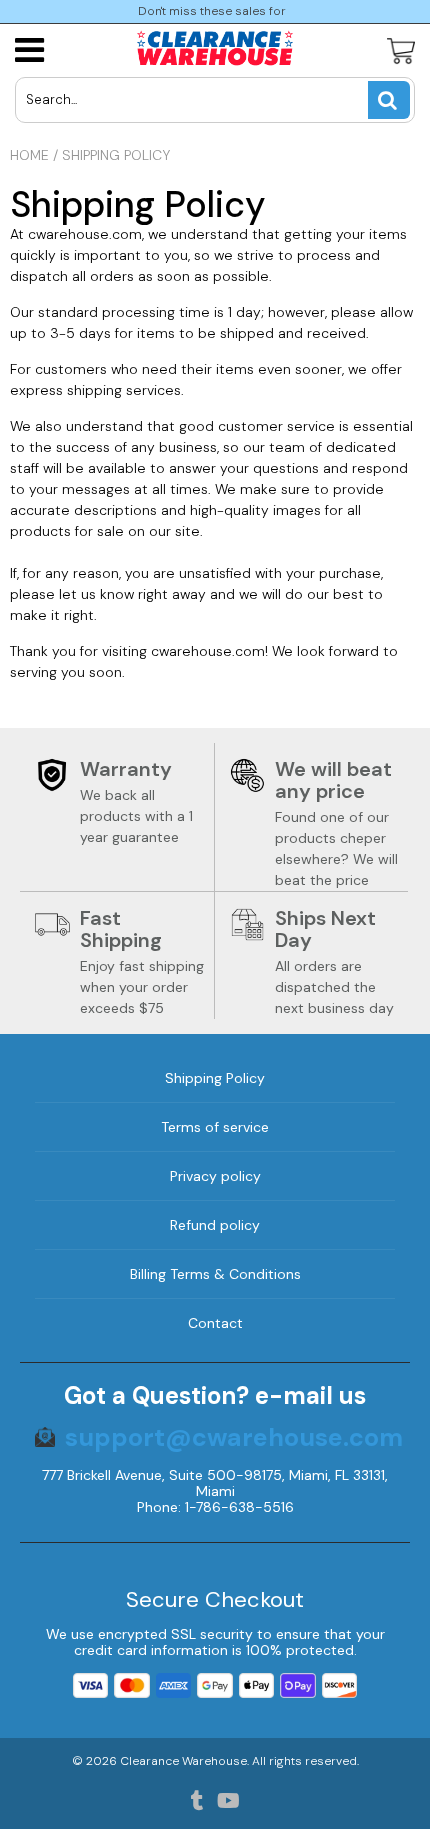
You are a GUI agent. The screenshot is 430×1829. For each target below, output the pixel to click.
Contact (215, 1323)
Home (29, 155)
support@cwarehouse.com (234, 1438)
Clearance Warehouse (183, 1761)
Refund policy (215, 1225)
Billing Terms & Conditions (215, 1274)
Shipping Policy (215, 1078)
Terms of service (215, 1127)
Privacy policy (215, 1176)
